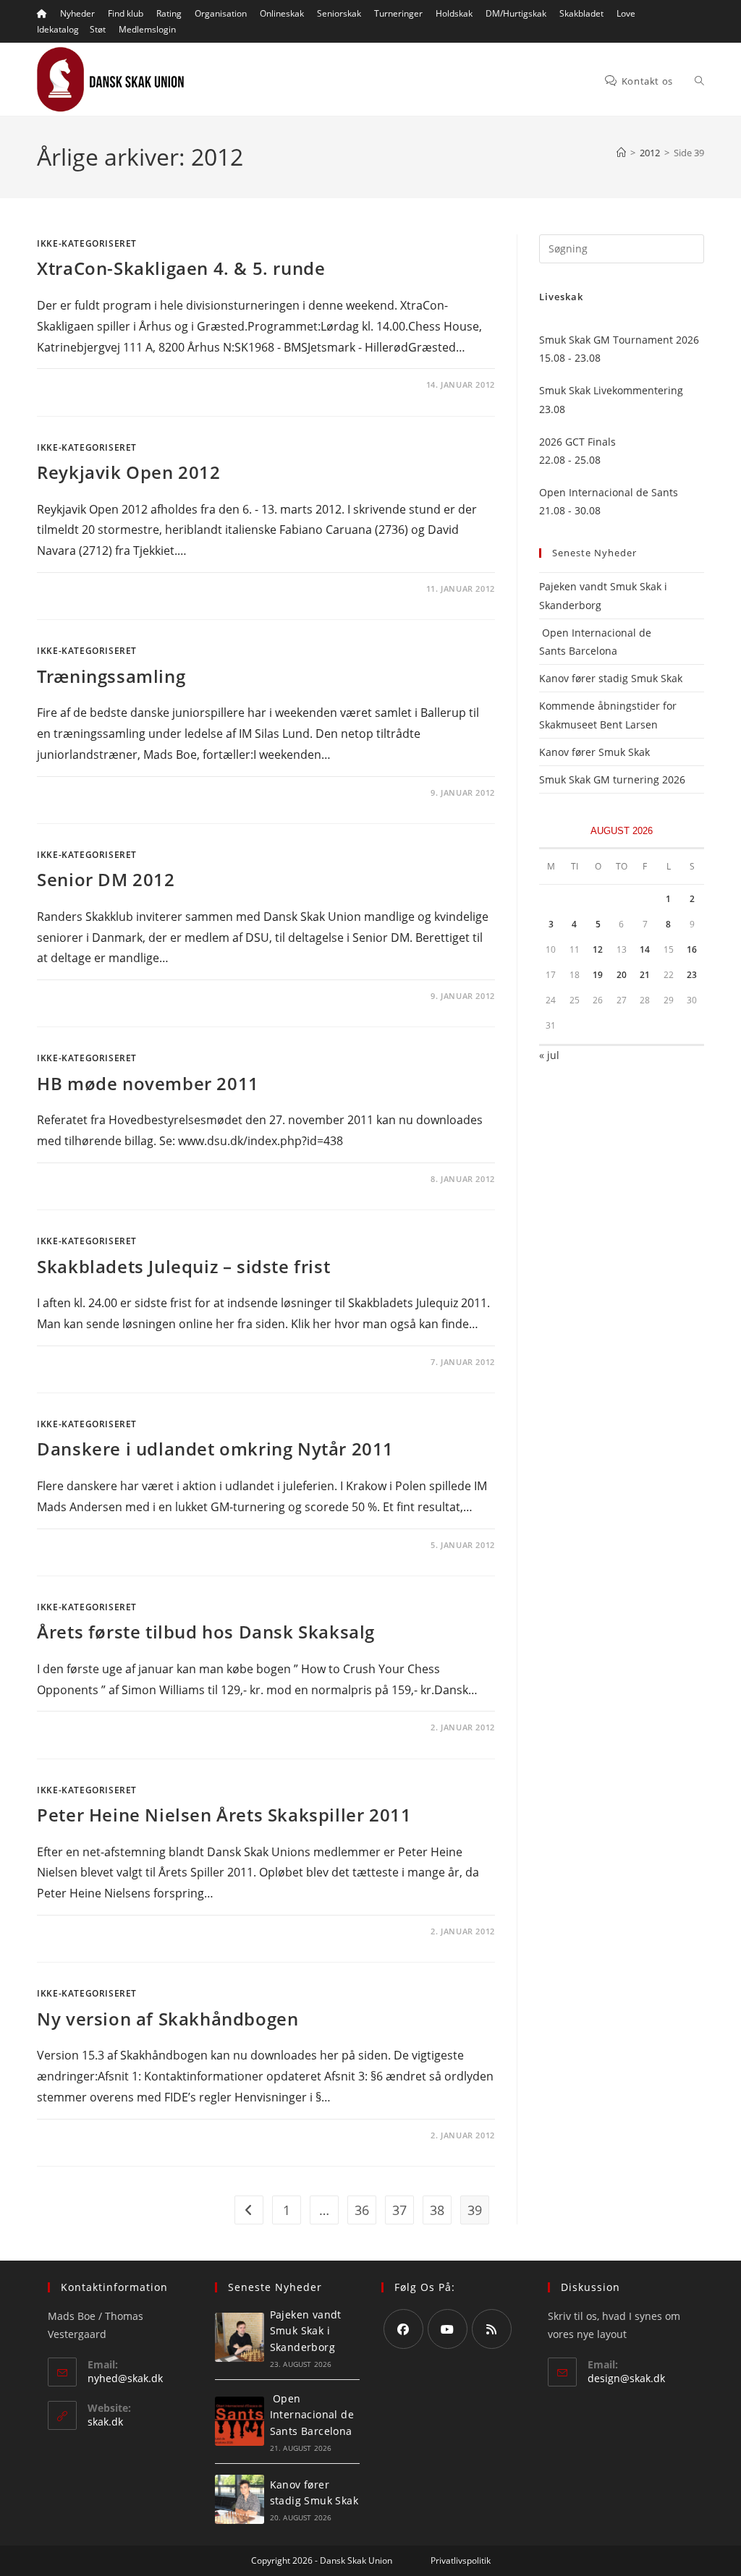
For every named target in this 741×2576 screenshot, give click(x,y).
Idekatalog (58, 29)
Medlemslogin (147, 29)
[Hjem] (621, 153)
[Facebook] (403, 2329)
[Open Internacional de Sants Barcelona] (240, 2421)
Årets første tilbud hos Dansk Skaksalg (206, 1632)
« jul (549, 1055)
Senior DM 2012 (106, 879)
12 (598, 949)
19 (598, 975)
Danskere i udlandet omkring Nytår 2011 (215, 1449)
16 (692, 949)
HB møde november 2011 (148, 1083)
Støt (98, 29)
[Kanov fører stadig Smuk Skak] (240, 2499)
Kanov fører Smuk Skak (594, 752)
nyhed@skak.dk (125, 2378)
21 (645, 975)
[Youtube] (448, 2329)
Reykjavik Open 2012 (128, 472)
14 (645, 949)
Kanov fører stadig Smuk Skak (611, 678)
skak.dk (105, 2422)
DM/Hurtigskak (516, 13)
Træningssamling (111, 676)
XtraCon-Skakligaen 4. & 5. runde (181, 268)
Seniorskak (339, 13)
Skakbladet (581, 13)
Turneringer (398, 13)
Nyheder (77, 13)
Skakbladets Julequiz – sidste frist (183, 1266)
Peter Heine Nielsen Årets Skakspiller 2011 (224, 1815)
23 (692, 975)
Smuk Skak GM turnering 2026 (612, 779)
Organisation (221, 13)
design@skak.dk (626, 2378)
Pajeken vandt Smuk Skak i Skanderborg (306, 2331)
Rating (169, 13)
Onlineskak (282, 13)
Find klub (126, 13)
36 (362, 2210)
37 (399, 2210)
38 (437, 2210)
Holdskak (454, 13)
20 (622, 975)
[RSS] (492, 2329)
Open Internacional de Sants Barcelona (312, 2415)
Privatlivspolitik (461, 2560)
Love (626, 13)
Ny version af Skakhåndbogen (168, 2019)
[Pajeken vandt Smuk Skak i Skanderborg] (240, 2337)
